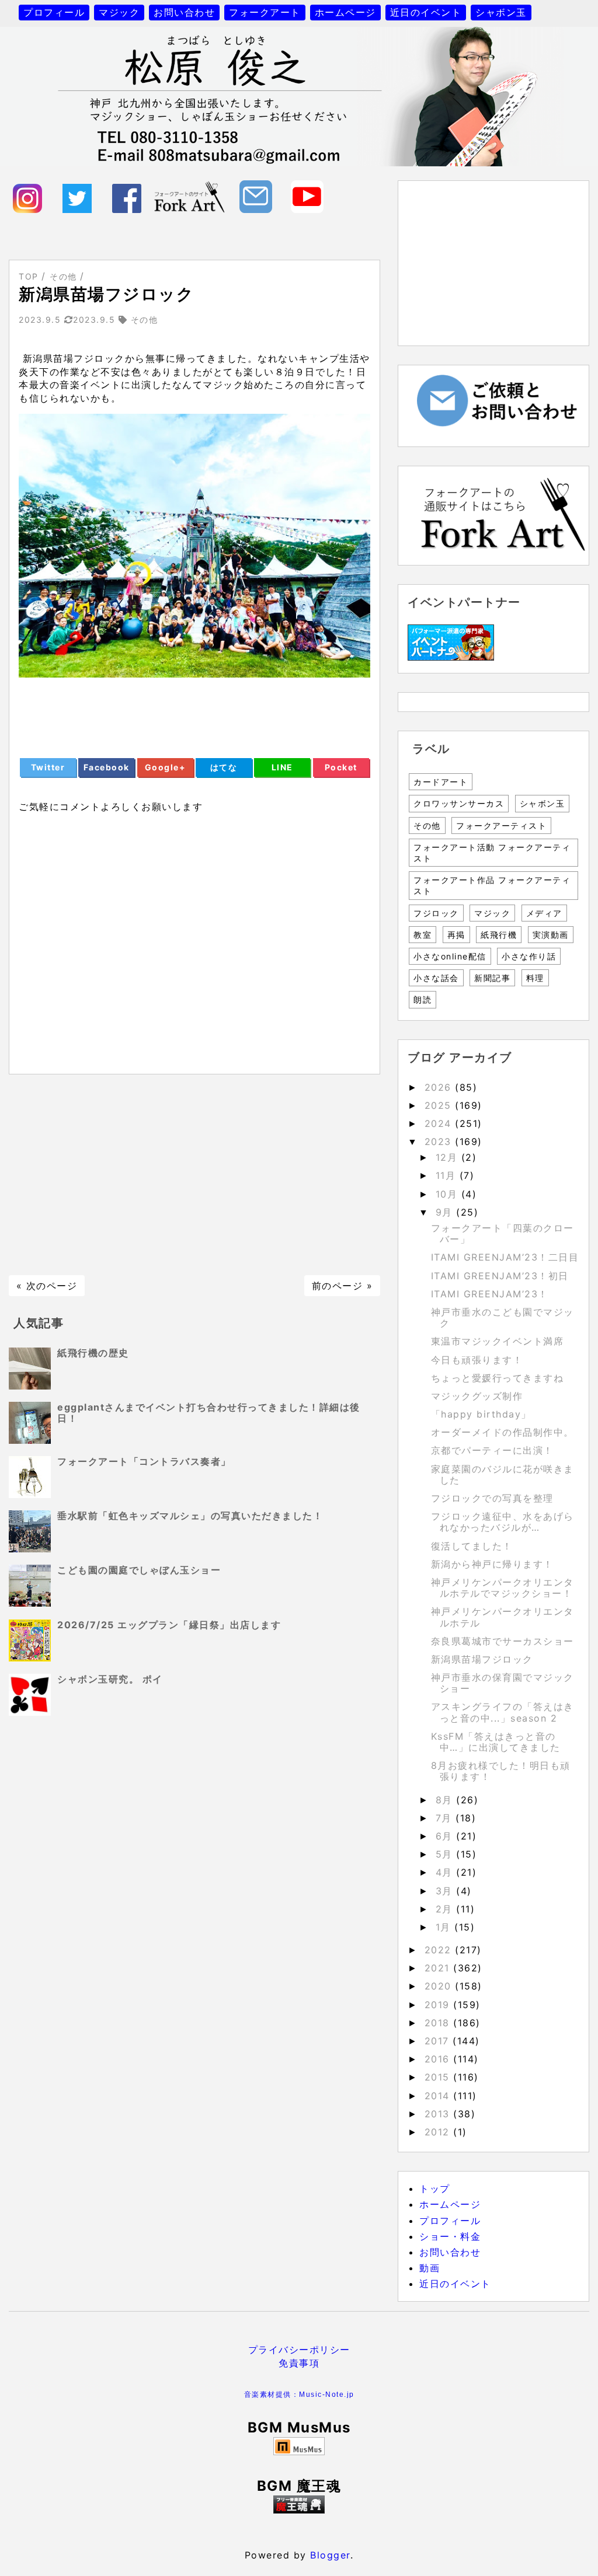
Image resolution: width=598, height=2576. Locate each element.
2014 (439, 2096)
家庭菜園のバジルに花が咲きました (503, 1474)
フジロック (436, 913)
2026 (440, 1087)
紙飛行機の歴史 (93, 1353)
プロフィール (54, 12)
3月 (446, 1891)
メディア (544, 913)
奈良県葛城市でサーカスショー (503, 1641)
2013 (439, 2114)
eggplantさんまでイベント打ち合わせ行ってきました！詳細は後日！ (209, 1413)
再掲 (456, 935)
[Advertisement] (194, 1175)
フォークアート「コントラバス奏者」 (144, 1461)
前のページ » (343, 1286)
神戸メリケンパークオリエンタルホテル (503, 1617)
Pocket (341, 767)
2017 (439, 2041)
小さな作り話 (529, 956)
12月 (448, 1157)
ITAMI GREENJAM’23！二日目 (505, 1257)
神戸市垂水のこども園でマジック (503, 1317)
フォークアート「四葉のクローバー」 (503, 1233)
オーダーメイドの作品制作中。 (503, 1432)
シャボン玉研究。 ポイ (110, 1679)
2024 (440, 1123)
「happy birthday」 (481, 1414)
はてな (224, 767)
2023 (440, 1142)
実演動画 (551, 935)
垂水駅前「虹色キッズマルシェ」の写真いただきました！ (190, 1516)
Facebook (107, 767)
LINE (282, 767)
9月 (446, 1212)
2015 (439, 2077)
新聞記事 (492, 978)
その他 (427, 825)
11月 (448, 1175)
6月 (446, 1836)
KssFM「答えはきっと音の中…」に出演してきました (496, 1742)
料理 (535, 978)
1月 (445, 1927)
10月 (448, 1194)
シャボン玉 (501, 12)
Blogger (330, 2555)
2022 (440, 1950)
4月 (446, 1872)
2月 (446, 1909)
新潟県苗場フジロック (482, 1659)
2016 (439, 2059)
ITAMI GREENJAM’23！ (490, 1294)
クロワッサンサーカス (459, 803)
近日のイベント (426, 12)
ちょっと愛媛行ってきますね (498, 1378)
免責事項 (299, 2363)
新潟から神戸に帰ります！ (492, 1564)
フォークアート (265, 12)
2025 (440, 1105)
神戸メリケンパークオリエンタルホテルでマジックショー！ (503, 1588)
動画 (430, 2268)
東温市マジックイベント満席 (498, 1341)
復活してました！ (472, 1546)
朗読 (423, 999)
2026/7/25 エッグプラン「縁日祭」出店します (169, 1625)
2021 (439, 1968)
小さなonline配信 (450, 956)
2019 (439, 2005)
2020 (440, 1986)
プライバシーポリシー (299, 2350)
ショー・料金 (450, 2236)
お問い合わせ (184, 12)
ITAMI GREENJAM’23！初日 (500, 1276)
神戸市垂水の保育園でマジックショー (503, 1683)
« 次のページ (47, 1286)
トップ (435, 2188)
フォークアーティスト (501, 825)
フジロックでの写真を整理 (492, 1498)
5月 (446, 1854)
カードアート (441, 782)
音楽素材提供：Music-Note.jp (299, 2395)
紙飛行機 (499, 935)
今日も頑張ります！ (477, 1360)
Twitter (48, 767)
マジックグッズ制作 (477, 1396)
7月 (446, 1818)
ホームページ (345, 12)
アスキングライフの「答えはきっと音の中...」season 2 (503, 1712)
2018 (439, 2023)
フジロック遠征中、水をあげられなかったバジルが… (503, 1522)
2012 (439, 2132)
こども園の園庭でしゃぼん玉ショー (139, 1570)
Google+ (166, 767)
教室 (423, 935)
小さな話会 (436, 978)
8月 (446, 1800)
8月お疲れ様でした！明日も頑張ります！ (501, 1771)
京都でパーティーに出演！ (492, 1450)
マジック (119, 12)
